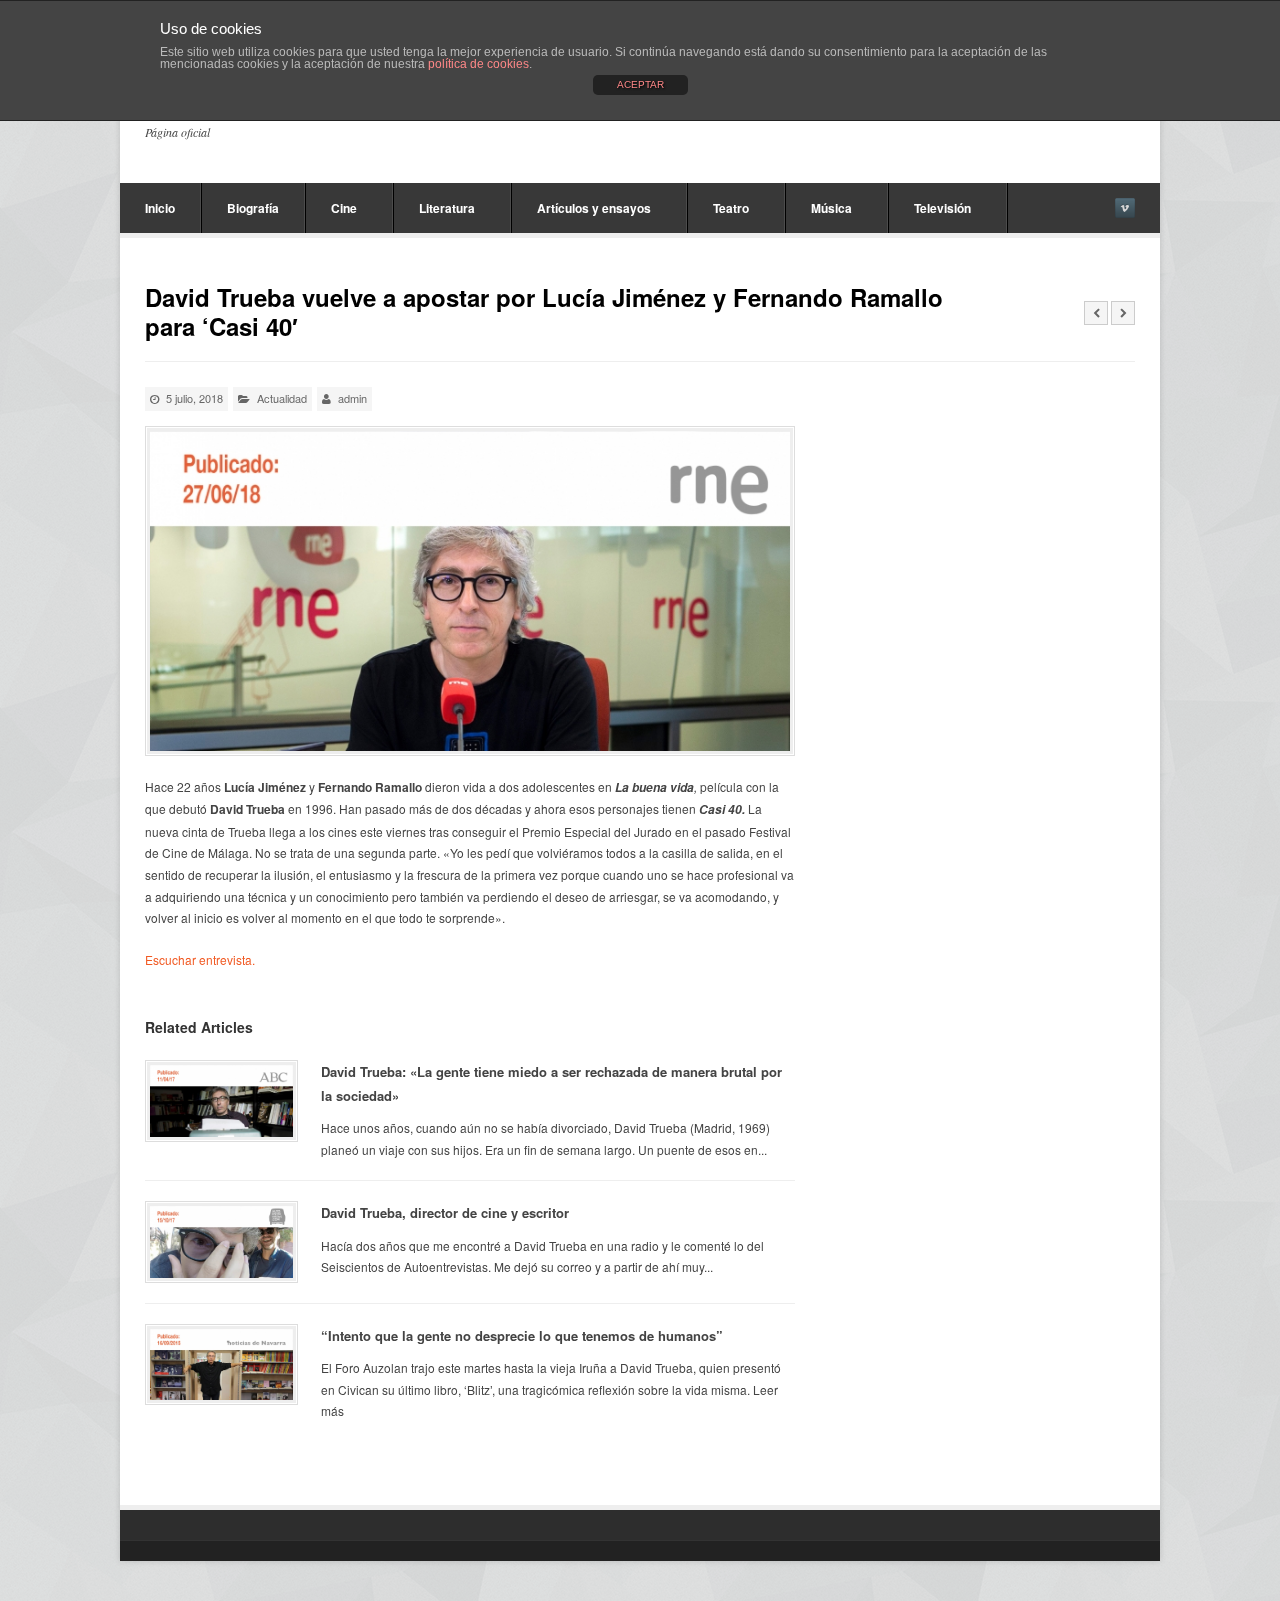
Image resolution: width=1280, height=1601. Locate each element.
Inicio (160, 208)
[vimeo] (1125, 208)
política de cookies (478, 64)
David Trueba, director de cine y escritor (445, 1212)
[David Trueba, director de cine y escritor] (221, 1241)
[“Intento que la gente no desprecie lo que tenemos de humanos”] (221, 1364)
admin (352, 398)
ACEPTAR (640, 84)
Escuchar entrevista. (200, 959)
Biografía (253, 208)
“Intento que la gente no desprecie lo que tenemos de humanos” (522, 1335)
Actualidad (282, 398)
